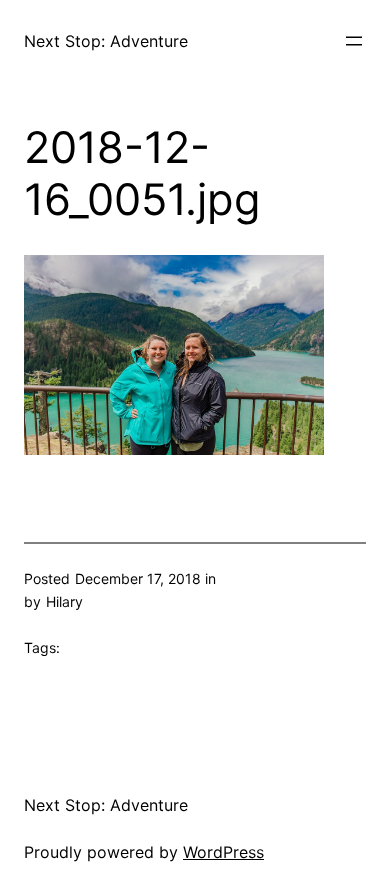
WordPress (223, 852)
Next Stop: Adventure (106, 41)
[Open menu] (354, 41)
